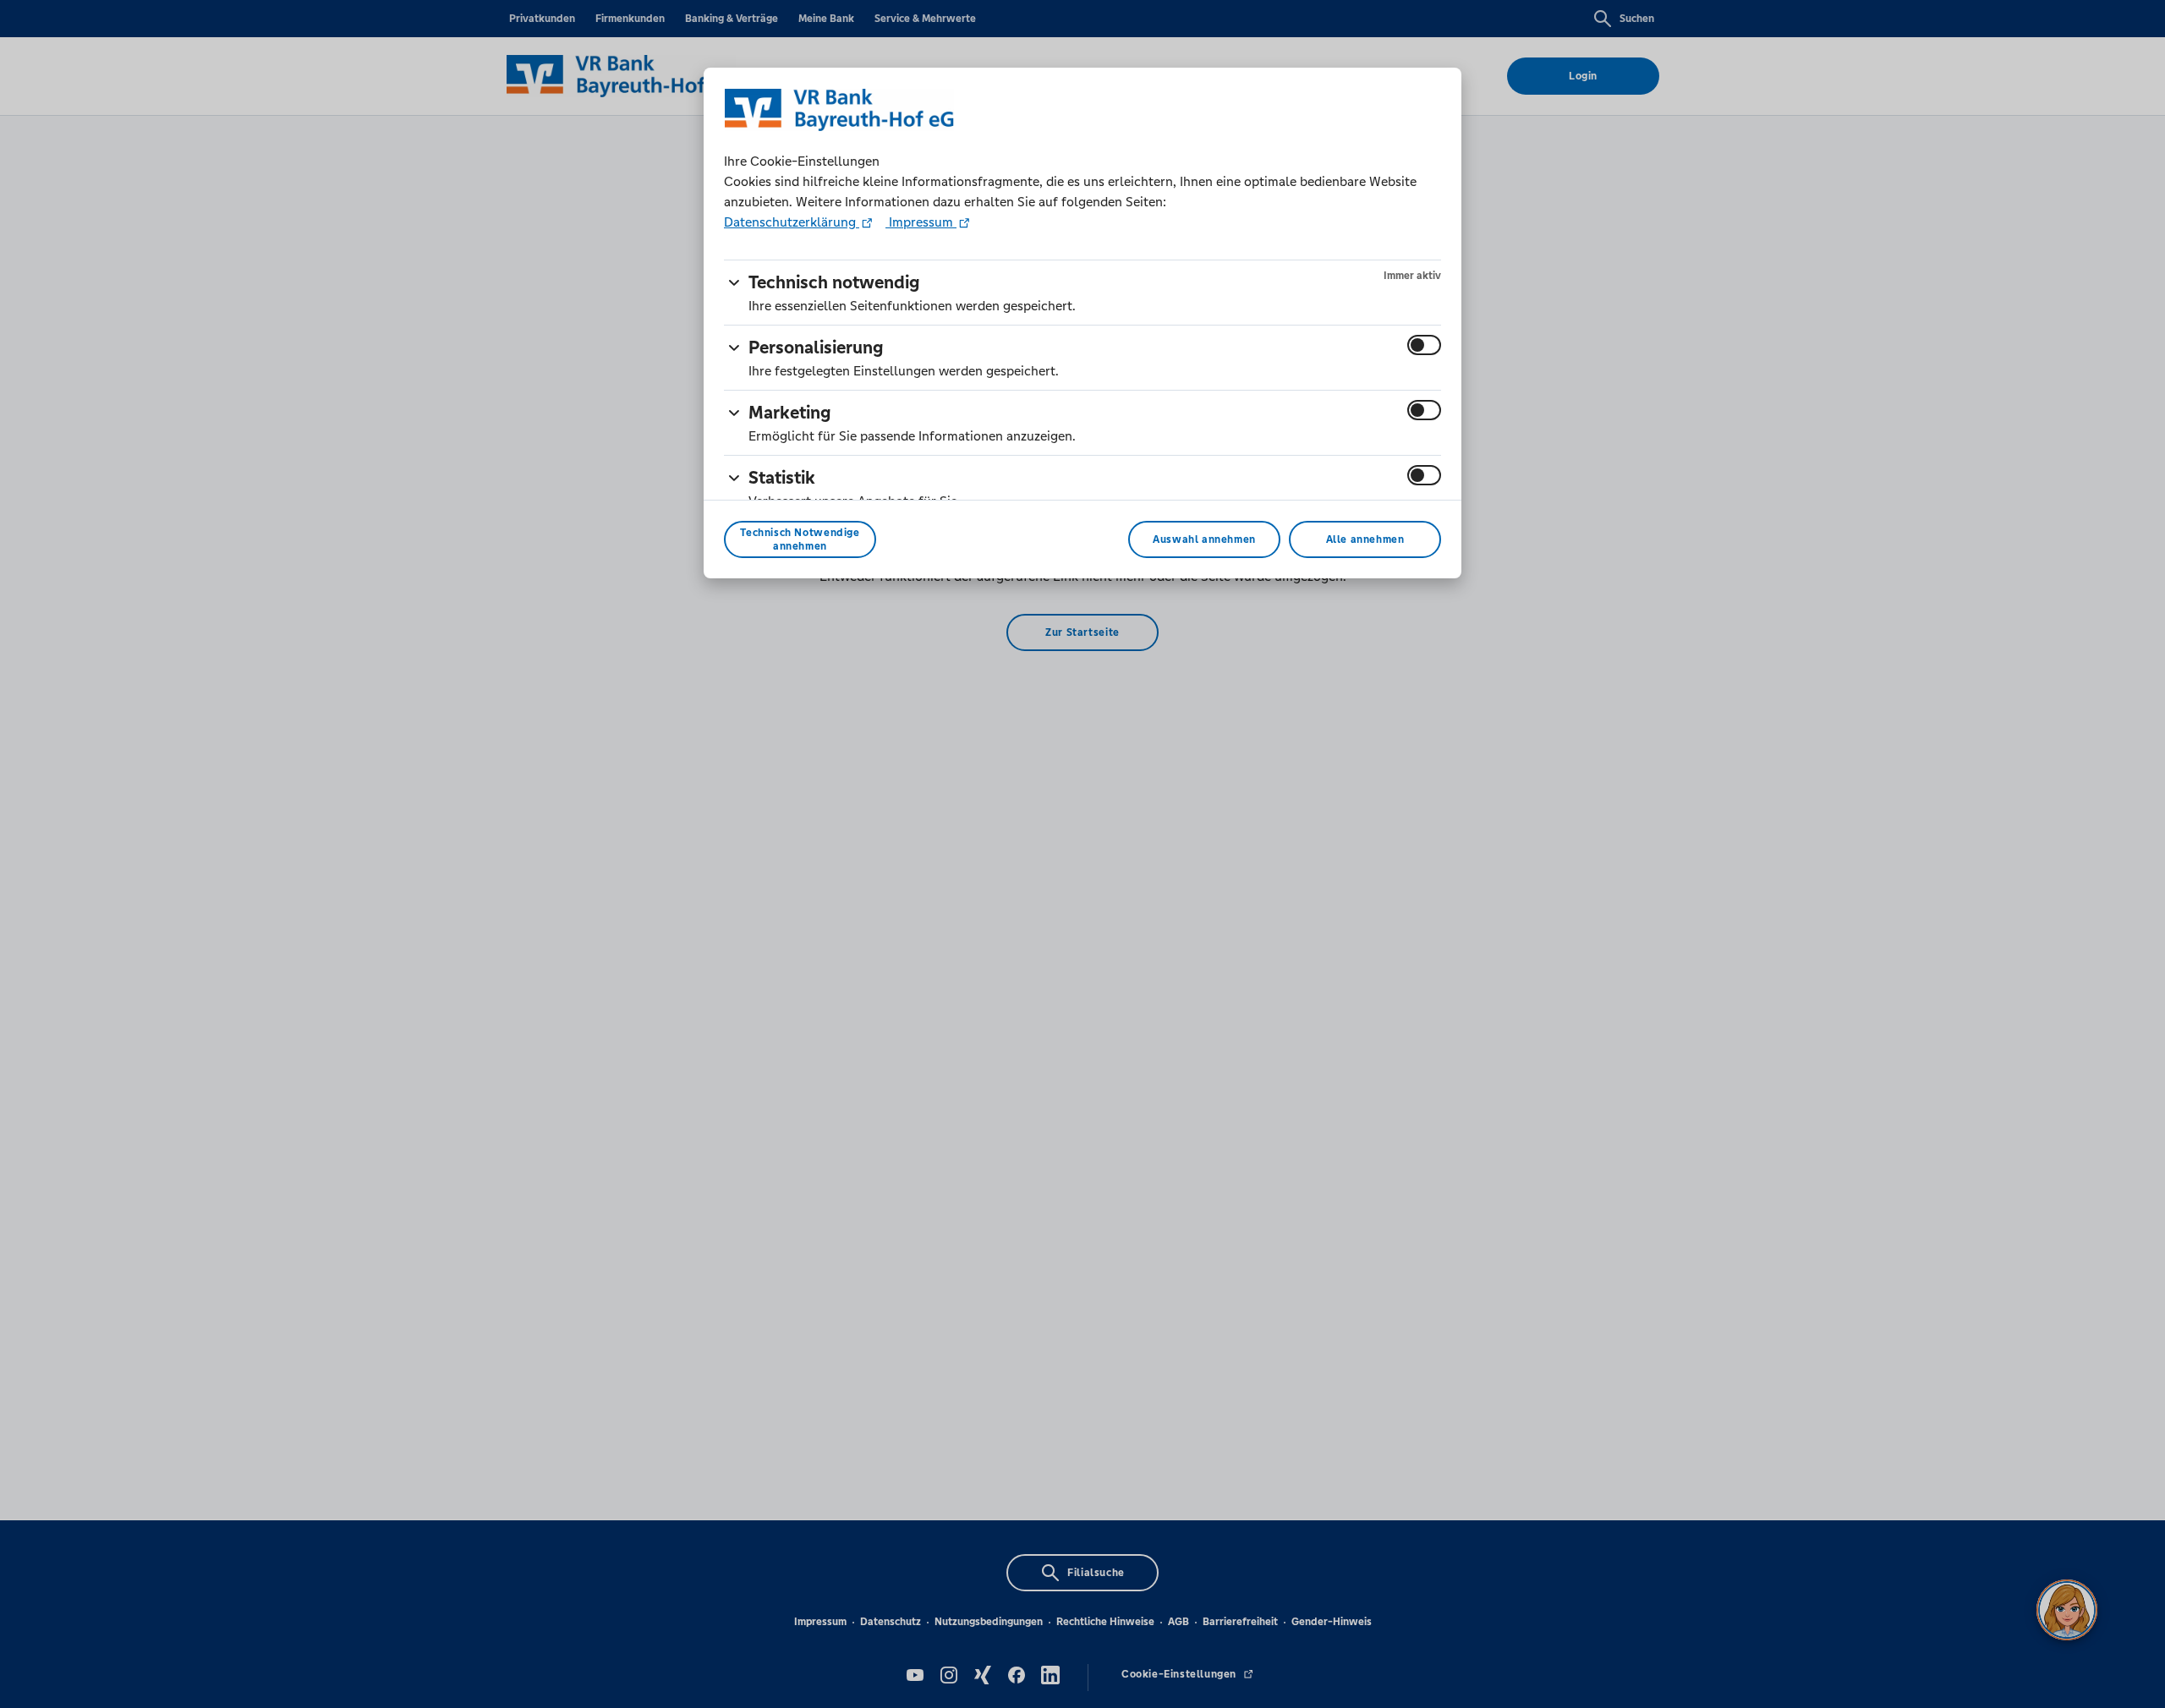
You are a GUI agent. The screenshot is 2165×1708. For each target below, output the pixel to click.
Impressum (921, 222)
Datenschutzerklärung (792, 222)
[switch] (1424, 345)
